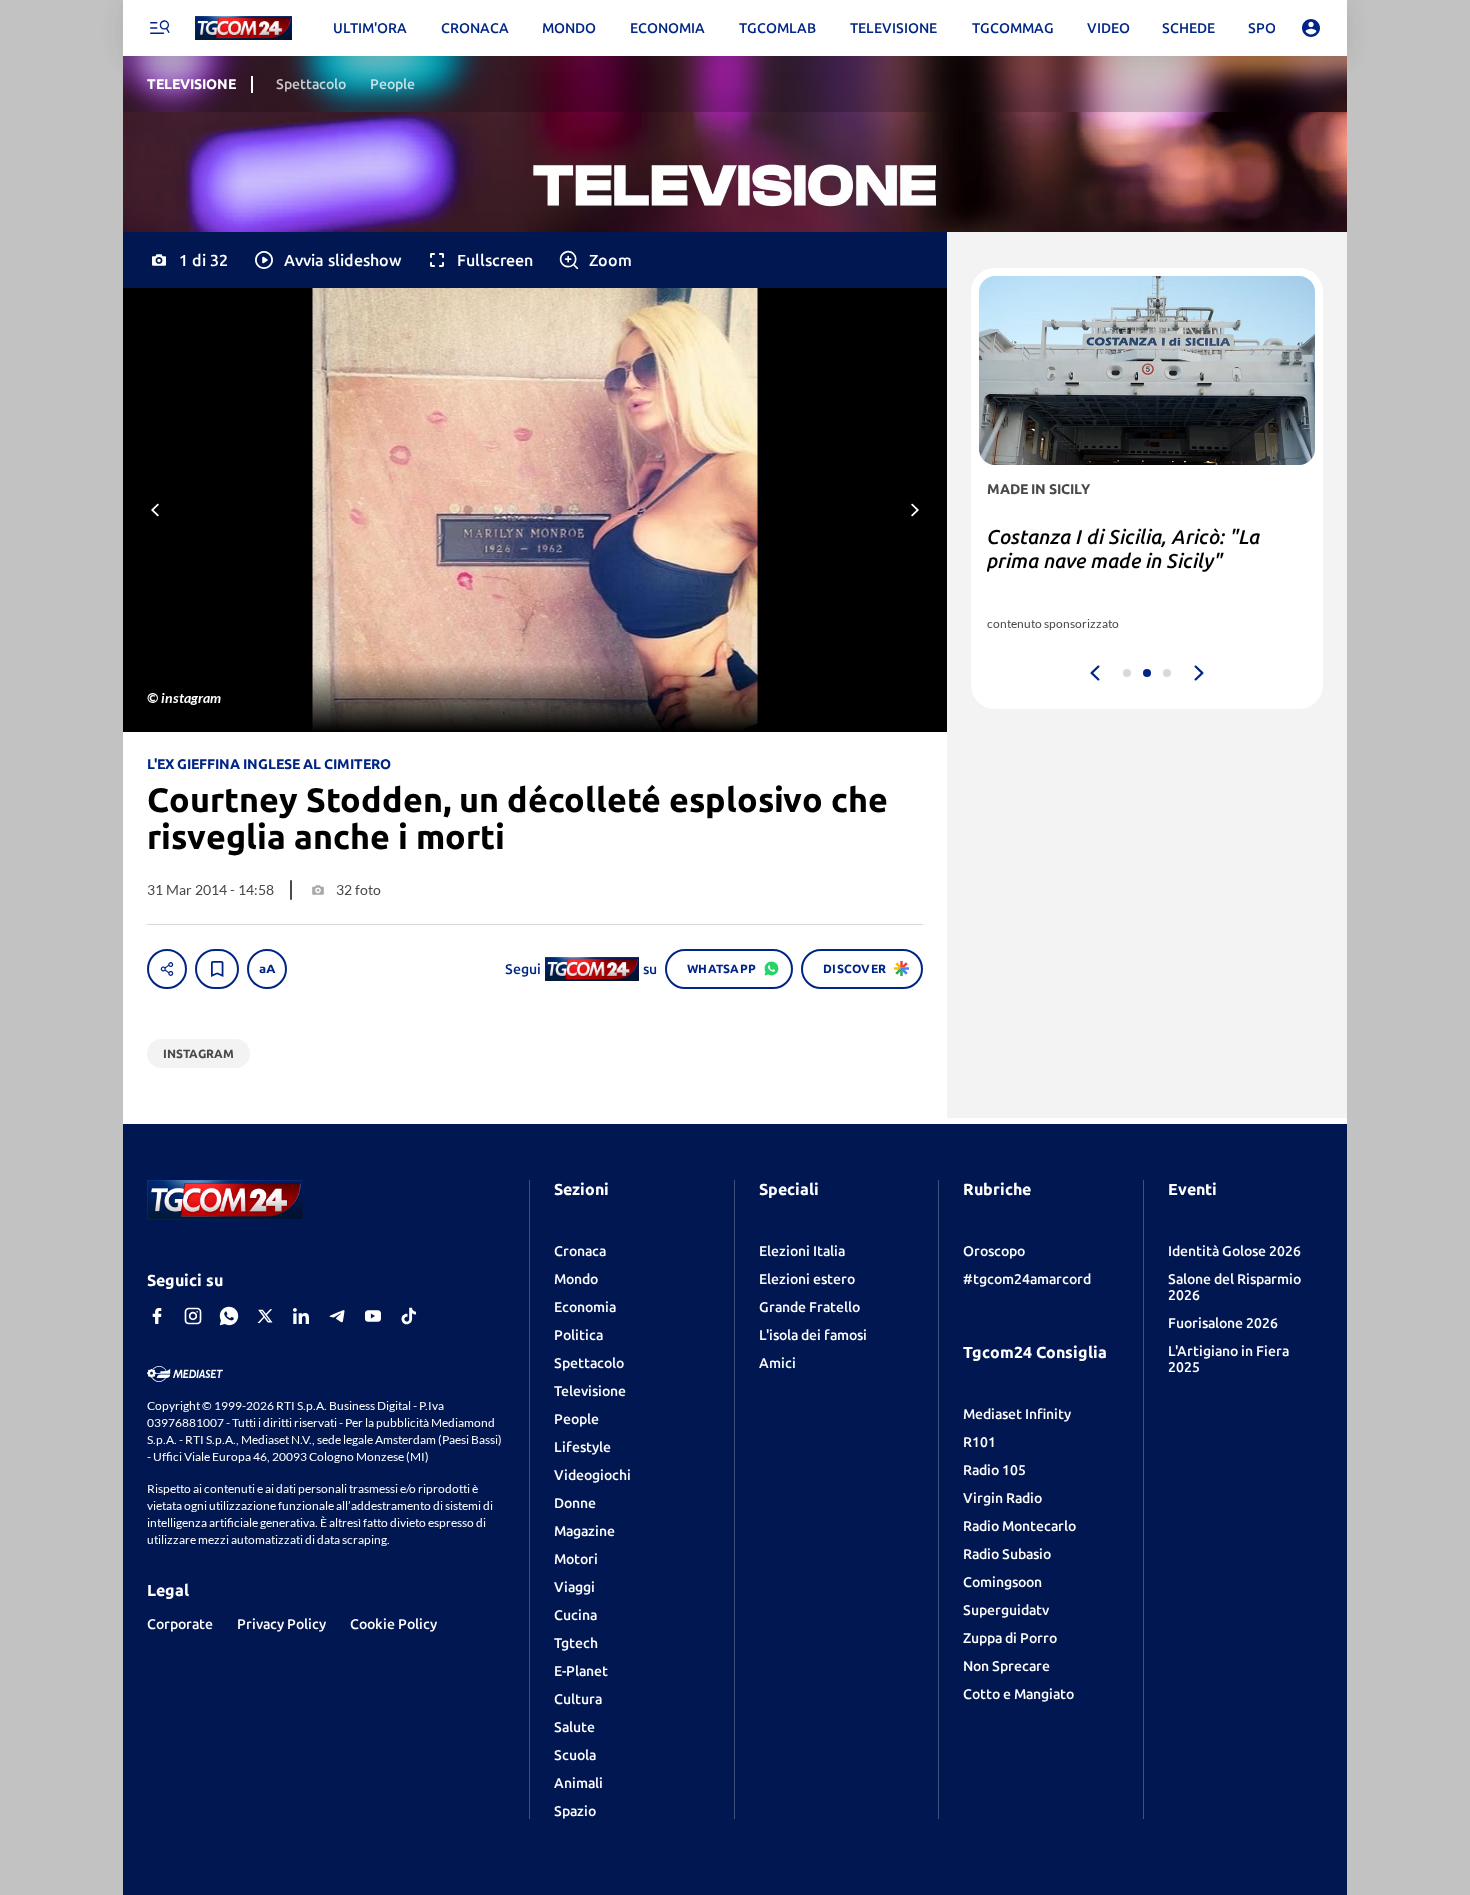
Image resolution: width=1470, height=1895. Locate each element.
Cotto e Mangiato (1018, 1694)
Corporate (180, 1624)
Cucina (575, 1615)
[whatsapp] (229, 1316)
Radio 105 (994, 1470)
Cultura (578, 1699)
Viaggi (574, 1587)
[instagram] (193, 1316)
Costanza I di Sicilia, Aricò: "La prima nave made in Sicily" (1123, 548)
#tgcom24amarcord (1027, 1279)
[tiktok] (409, 1316)
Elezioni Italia (802, 1251)
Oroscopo (994, 1251)
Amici (777, 1363)
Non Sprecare (1006, 1666)
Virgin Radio (1002, 1498)
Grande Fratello (809, 1307)
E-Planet (581, 1671)
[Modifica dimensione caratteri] (267, 969)
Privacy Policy (281, 1624)
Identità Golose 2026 (1234, 1251)
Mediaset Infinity (1017, 1414)
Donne (575, 1503)
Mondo (576, 1279)
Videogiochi (592, 1475)
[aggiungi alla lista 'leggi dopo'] (217, 969)
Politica (578, 1335)
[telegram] (337, 1316)
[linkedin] (301, 1316)
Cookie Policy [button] (393, 1624)
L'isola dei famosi (813, 1335)
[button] (326, 260)
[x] (265, 1316)
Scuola (575, 1755)
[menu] (159, 28)
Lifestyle (582, 1447)
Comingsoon (1002, 1582)
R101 (979, 1442)
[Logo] (243, 28)
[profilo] (1311, 28)
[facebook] (157, 1316)
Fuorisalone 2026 (1223, 1323)
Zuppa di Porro (1010, 1638)
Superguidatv (1006, 1610)
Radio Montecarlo (1019, 1526)
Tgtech (576, 1643)
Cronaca (580, 1251)
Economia (585, 1307)
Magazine (584, 1531)
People (576, 1419)
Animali (578, 1783)
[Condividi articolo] (167, 969)
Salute (574, 1727)
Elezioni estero (807, 1279)
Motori (576, 1559)
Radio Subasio (1007, 1554)
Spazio (575, 1811)
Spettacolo (589, 1363)
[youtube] (373, 1316)
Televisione (590, 1391)
